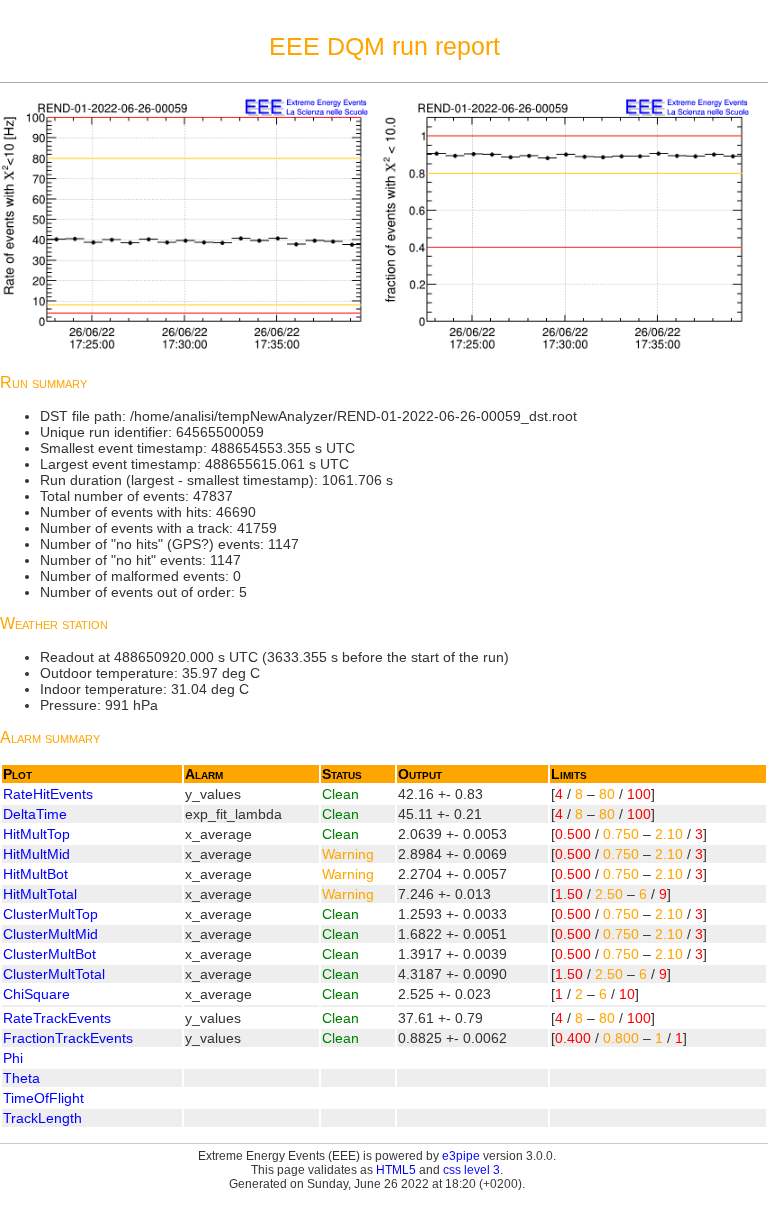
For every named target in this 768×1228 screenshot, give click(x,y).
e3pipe (461, 1156)
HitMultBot (35, 874)
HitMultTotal (40, 894)
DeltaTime (35, 814)
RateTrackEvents (57, 1018)
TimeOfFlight (43, 1098)
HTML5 (396, 1170)
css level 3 (471, 1170)
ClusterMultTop (50, 914)
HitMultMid (36, 854)
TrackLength (42, 1118)
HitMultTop (36, 834)
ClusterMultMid (50, 934)
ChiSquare (36, 994)
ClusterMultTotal (54, 974)
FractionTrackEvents (68, 1038)
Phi (13, 1058)
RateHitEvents (48, 794)
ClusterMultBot (49, 954)
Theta (21, 1078)
